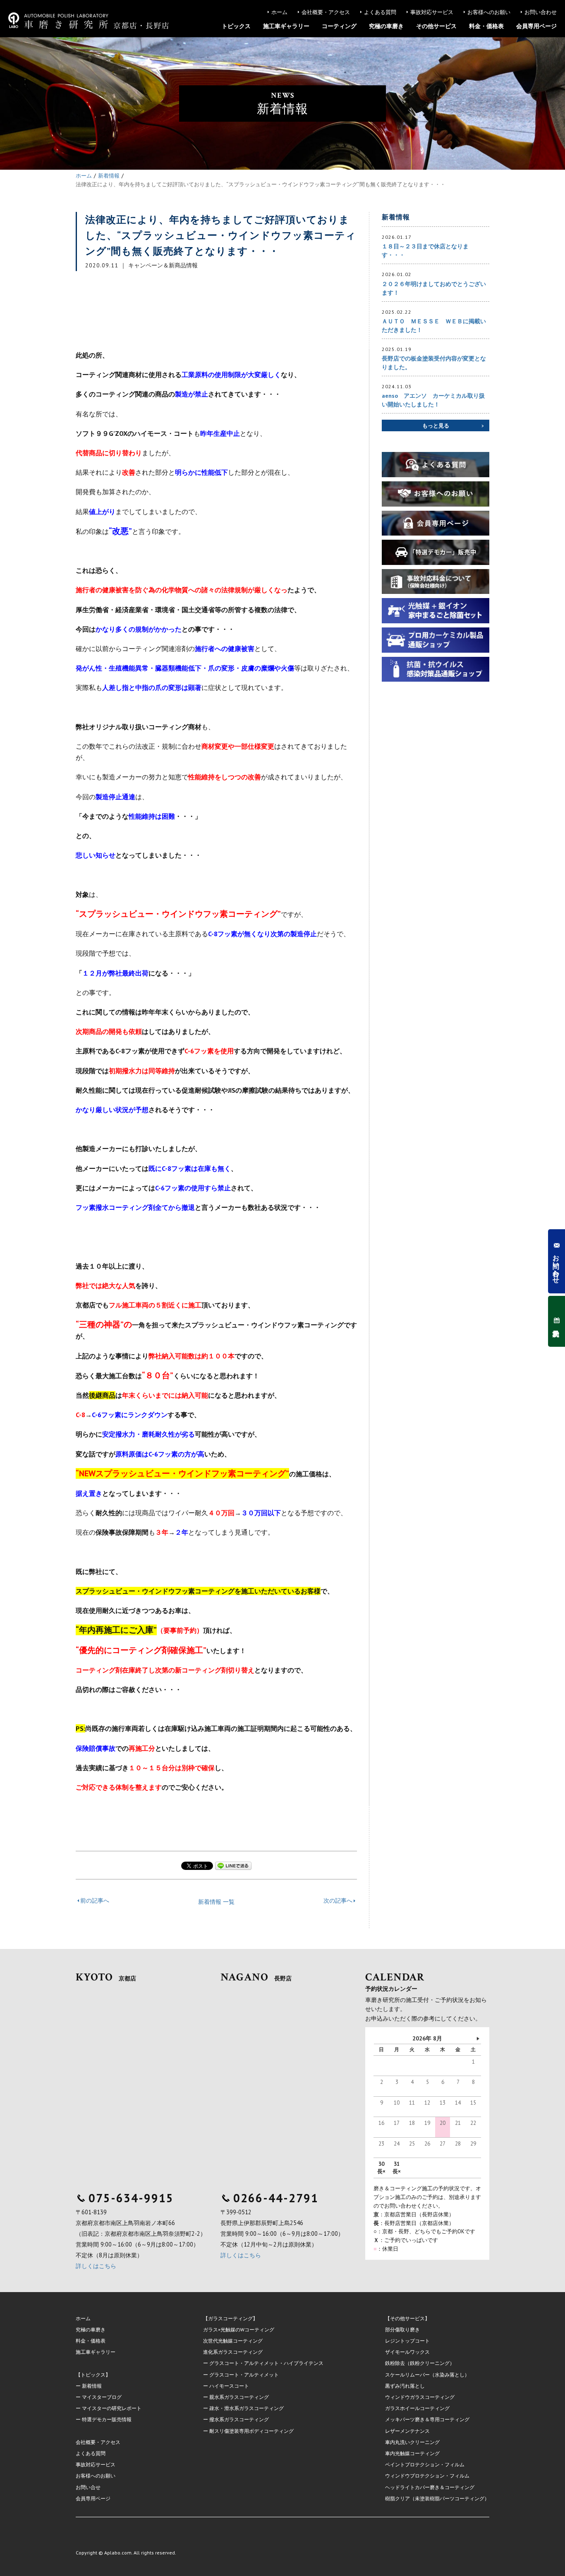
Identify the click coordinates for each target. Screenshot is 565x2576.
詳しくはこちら (96, 2266)
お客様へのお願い (489, 12)
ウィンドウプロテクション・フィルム (427, 2476)
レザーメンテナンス (407, 2431)
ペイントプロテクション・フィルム (425, 2464)
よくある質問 (380, 12)
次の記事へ (338, 1901)
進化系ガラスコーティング (233, 2352)
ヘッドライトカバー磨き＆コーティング (430, 2487)
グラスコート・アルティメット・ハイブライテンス (266, 2363)
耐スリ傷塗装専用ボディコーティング (251, 2431)
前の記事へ (95, 1901)
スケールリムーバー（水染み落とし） (427, 2375)
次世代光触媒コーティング (233, 2341)
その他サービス (436, 26)
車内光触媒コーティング (412, 2453)
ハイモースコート (229, 2386)
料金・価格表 (486, 26)
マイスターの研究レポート (112, 2408)
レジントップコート (407, 2341)
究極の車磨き (386, 26)
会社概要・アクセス (326, 12)
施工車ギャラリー (286, 26)
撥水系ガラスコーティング (239, 2419)
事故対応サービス (432, 12)
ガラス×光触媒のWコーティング (239, 2330)
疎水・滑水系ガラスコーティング (247, 2408)
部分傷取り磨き (402, 2330)
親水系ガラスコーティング (239, 2397)
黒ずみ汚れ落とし (405, 2386)
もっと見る (436, 426)
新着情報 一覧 (216, 1902)
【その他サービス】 (407, 2318)
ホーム (279, 12)
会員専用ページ (536, 26)
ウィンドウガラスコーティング (420, 2397)
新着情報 (92, 2386)
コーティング (339, 26)
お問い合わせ (541, 12)
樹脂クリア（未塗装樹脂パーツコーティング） (437, 2498)
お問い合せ (88, 2487)
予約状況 (556, 1321)
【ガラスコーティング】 (230, 2318)
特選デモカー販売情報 (107, 2419)
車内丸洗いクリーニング (412, 2442)
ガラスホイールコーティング (417, 2408)
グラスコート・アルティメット (244, 2375)
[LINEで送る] (233, 1866)
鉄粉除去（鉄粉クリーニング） (420, 2363)
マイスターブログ (102, 2397)
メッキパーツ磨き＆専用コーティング (427, 2419)
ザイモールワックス (407, 2352)
